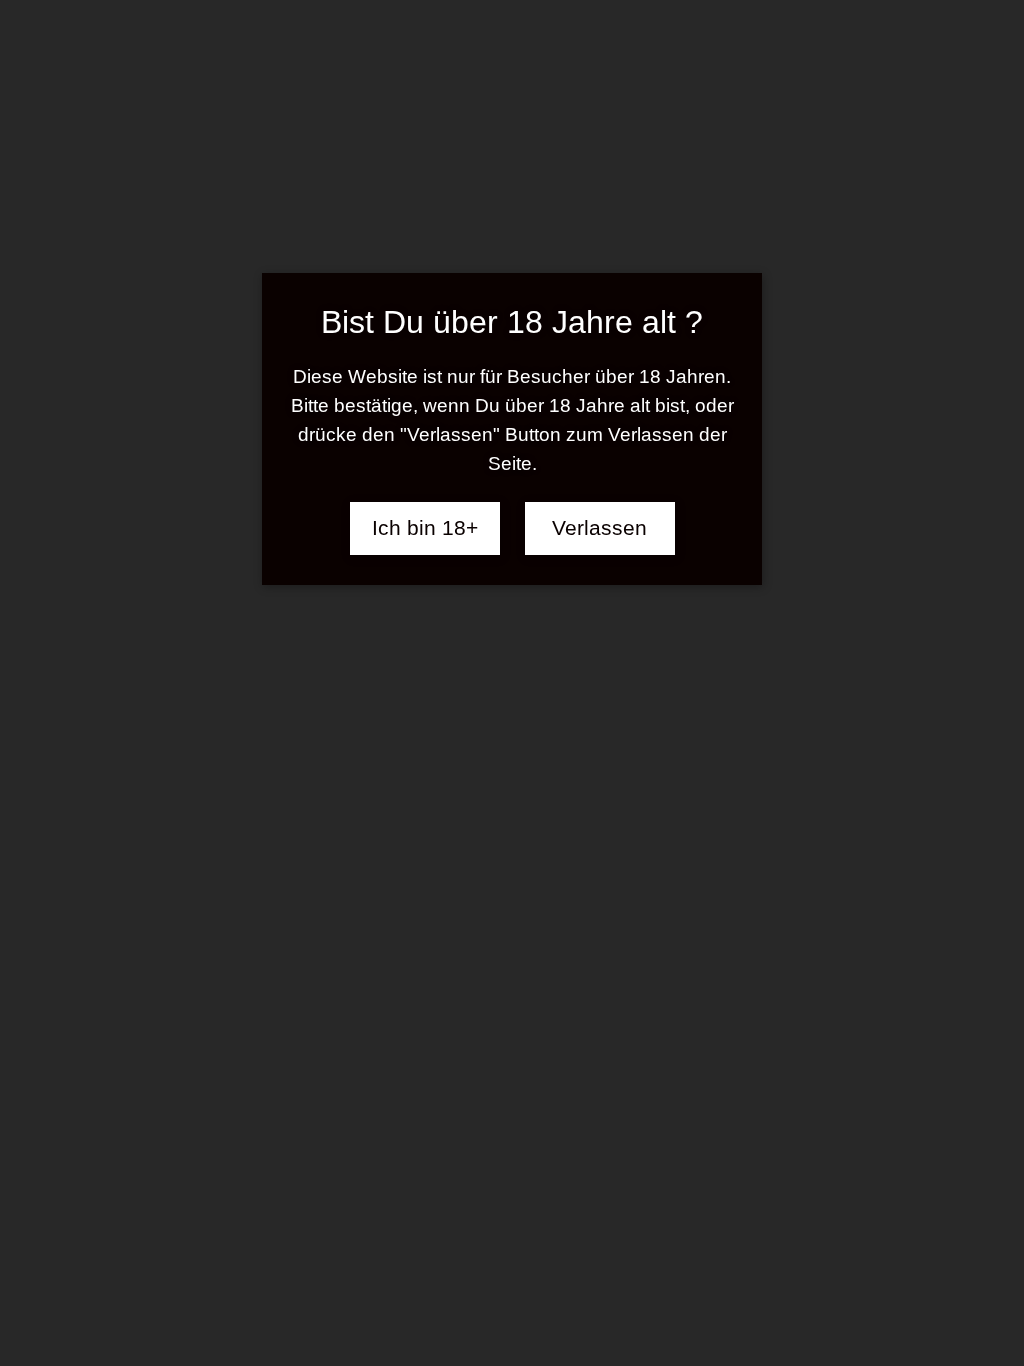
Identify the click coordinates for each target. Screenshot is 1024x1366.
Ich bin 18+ (425, 528)
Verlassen (599, 528)
